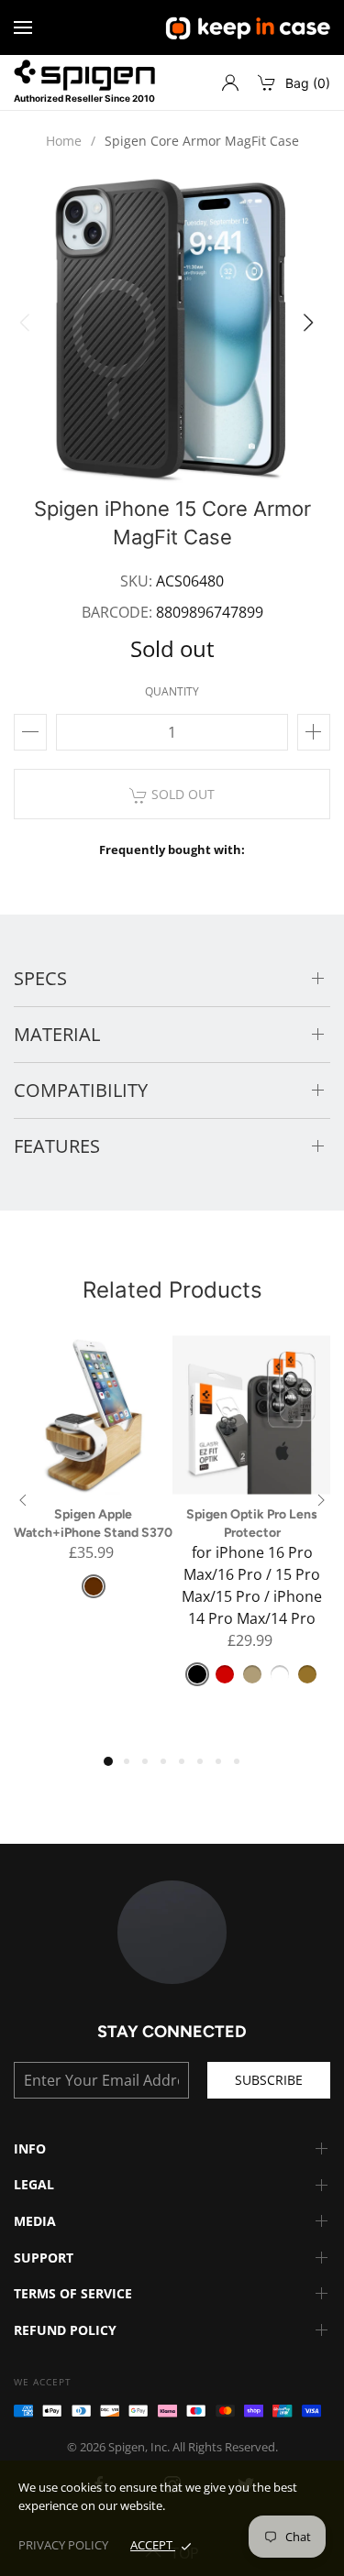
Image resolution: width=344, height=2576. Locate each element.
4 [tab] (170, 1768)
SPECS (40, 978)
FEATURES (57, 1146)
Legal (34, 2184)
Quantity (172, 691)
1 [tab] (113, 1766)
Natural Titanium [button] (252, 1674)
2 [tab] (133, 1768)
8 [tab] (243, 1768)
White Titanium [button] (280, 1674)
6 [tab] (206, 1768)
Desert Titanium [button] (307, 1674)
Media (35, 2221)
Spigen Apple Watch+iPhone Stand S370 (93, 1524)
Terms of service (73, 2293)
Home (64, 141)
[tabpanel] (93, 1478)
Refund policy (65, 2330)
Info (30, 2148)
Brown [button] (94, 1586)
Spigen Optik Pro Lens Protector (252, 1524)
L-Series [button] (225, 1674)
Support (44, 2258)
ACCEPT (153, 2545)
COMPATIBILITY (81, 1090)
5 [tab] (188, 1768)
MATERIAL (57, 1034)
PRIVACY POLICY (63, 2545)
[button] (314, 328)
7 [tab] (225, 1768)
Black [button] (197, 1674)
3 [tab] (151, 1768)
